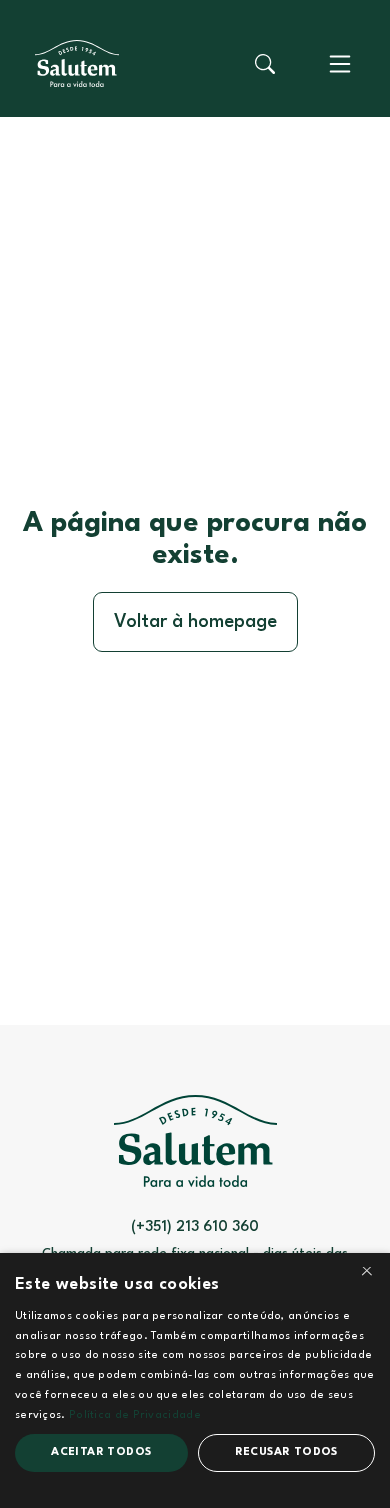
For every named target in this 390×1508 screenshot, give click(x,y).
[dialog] (195, 1380)
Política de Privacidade (135, 1415)
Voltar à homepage (195, 622)
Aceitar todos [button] (101, 1452)
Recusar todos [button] (286, 1452)
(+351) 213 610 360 (195, 1227)
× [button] (367, 1274)
